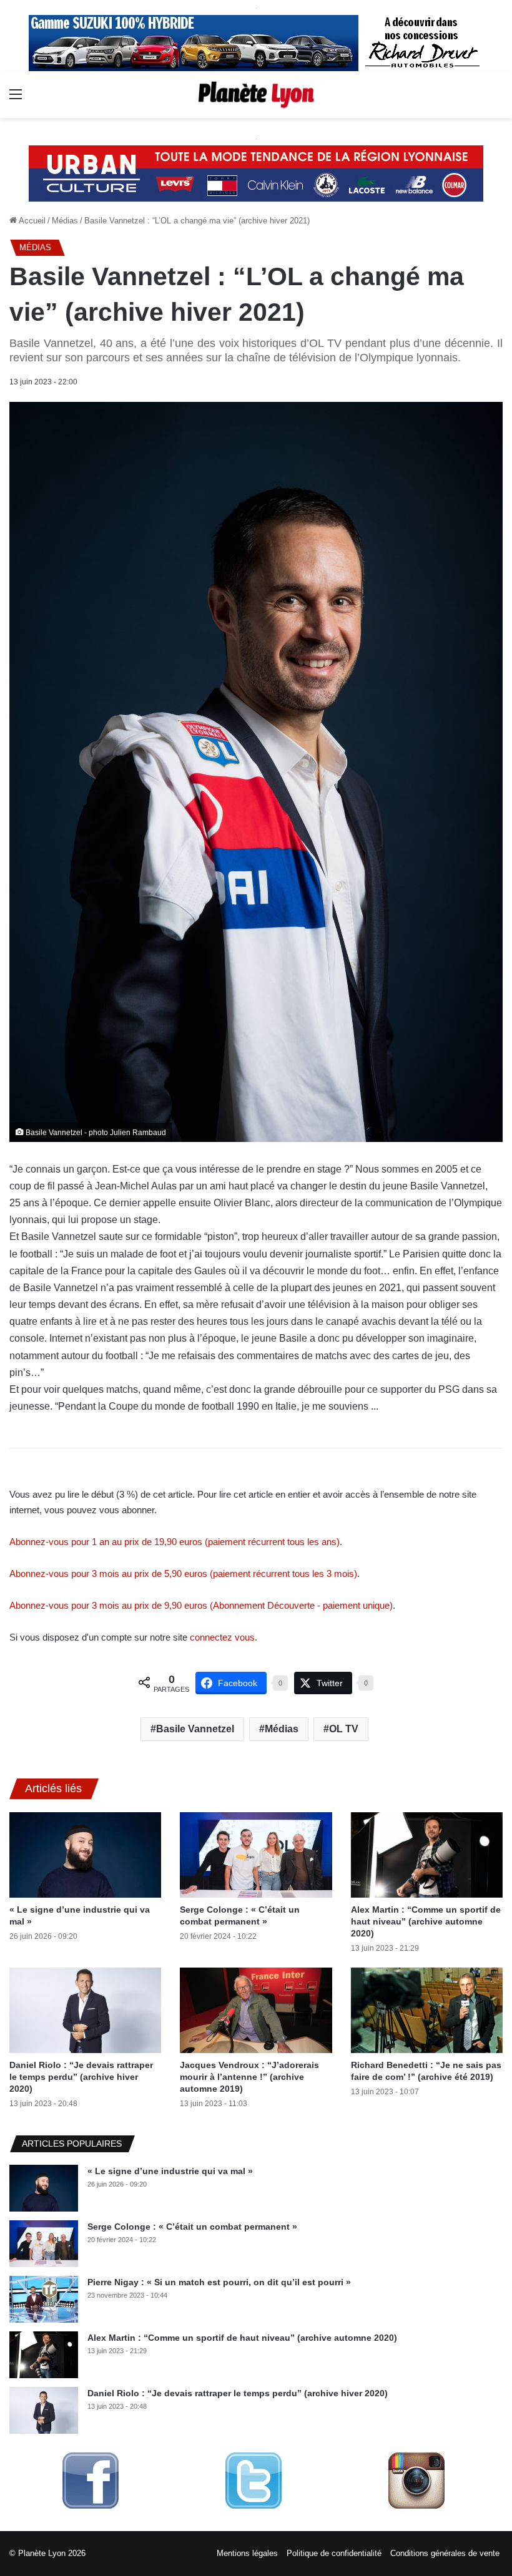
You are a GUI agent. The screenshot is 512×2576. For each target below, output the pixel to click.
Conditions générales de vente (445, 2553)
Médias (65, 221)
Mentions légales (247, 2553)
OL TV (344, 1729)
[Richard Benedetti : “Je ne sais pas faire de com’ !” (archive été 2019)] (427, 2010)
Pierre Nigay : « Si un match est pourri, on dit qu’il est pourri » (219, 2282)
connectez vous (222, 1637)
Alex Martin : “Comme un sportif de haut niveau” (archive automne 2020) (426, 1921)
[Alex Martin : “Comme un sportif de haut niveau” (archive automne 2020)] (427, 1855)
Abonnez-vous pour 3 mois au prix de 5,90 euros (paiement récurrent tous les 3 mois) (183, 1573)
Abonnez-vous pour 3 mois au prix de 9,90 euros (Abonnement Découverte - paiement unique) (201, 1605)
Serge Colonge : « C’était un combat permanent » (192, 2227)
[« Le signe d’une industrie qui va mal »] (85, 1855)
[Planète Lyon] (256, 95)
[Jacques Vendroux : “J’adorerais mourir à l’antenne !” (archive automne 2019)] (256, 2010)
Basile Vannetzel (195, 1729)
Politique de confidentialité (334, 2553)
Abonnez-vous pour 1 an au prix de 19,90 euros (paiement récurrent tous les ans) (175, 1542)
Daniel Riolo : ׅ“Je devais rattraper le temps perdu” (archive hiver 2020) (81, 2077)
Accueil (31, 221)
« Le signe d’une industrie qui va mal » (170, 2171)
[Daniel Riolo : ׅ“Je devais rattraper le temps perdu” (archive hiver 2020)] (85, 2010)
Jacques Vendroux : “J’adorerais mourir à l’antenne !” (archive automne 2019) (249, 2077)
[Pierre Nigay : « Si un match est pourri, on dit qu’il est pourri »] (44, 2299)
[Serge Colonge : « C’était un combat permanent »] (256, 1855)
